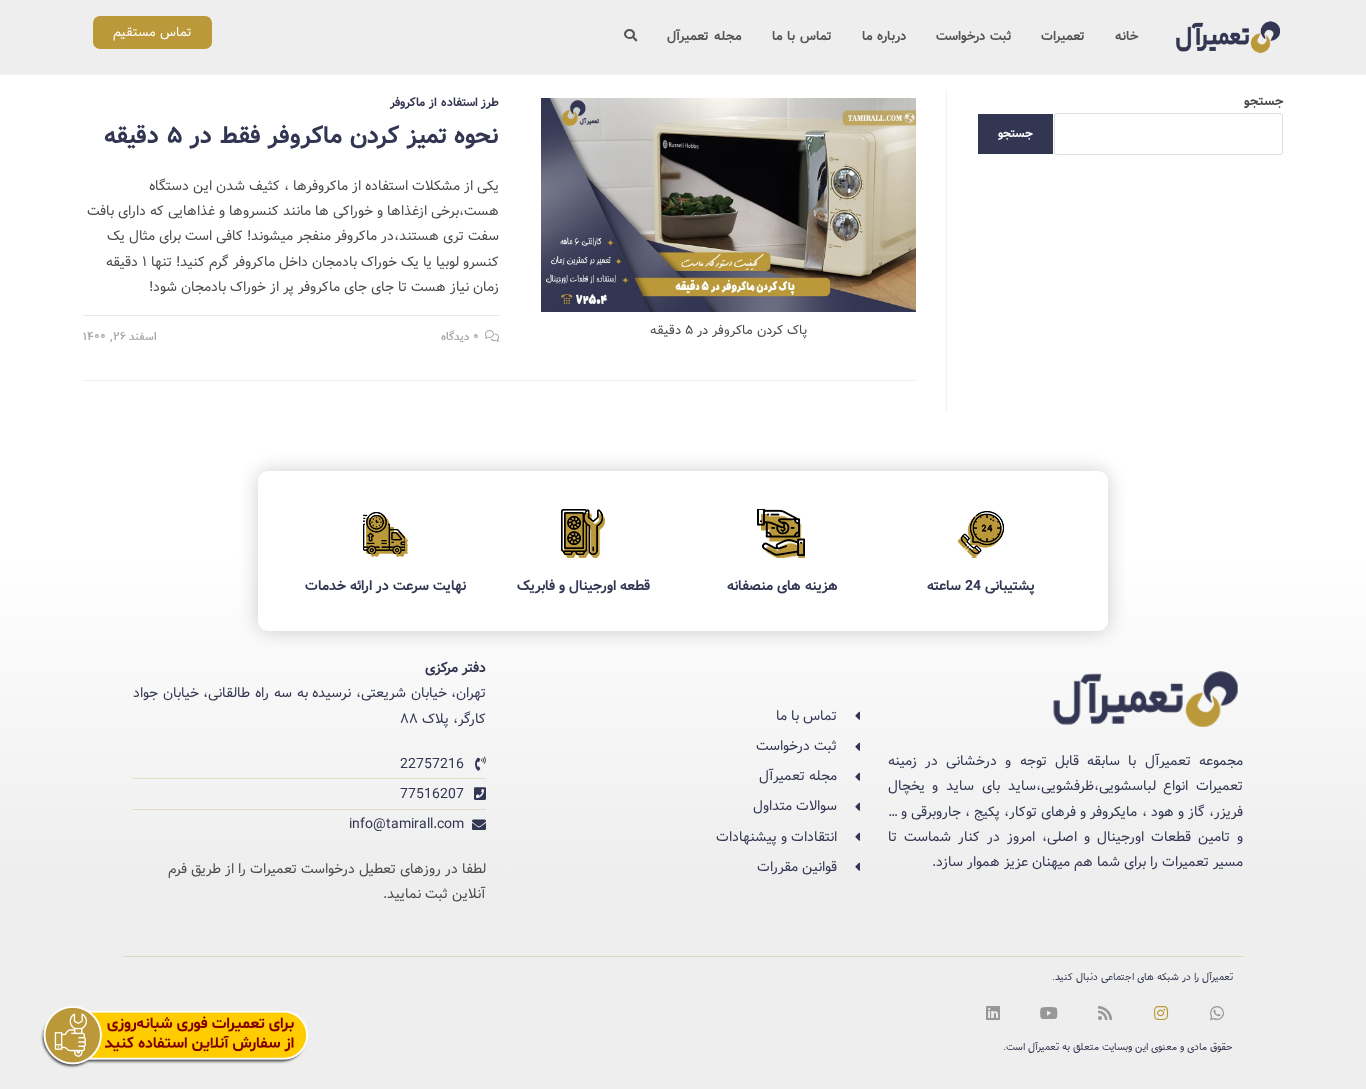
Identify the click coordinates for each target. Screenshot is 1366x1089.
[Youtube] (1049, 1013)
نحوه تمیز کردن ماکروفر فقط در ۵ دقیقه (301, 136)
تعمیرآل (1043, 1047)
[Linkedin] (993, 1013)
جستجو (1263, 101)
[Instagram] (1161, 1013)
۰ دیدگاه (460, 337)
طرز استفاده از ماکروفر (444, 102)
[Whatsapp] (1217, 1013)
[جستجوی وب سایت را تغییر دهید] (630, 37)
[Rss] (1105, 1013)
